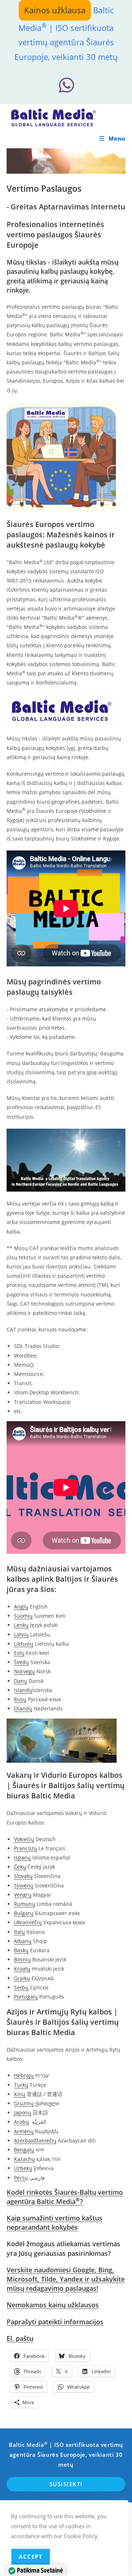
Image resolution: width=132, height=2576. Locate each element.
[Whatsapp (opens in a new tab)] (66, 85)
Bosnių (22, 1959)
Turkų (21, 2085)
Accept (31, 2556)
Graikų (22, 1978)
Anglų (21, 1607)
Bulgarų (24, 1913)
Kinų (20, 2094)
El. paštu (20, 2338)
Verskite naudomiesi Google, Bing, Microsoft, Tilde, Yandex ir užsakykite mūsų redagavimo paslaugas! (66, 2279)
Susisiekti (66, 2484)
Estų (19, 1653)
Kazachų (24, 2159)
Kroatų (22, 1969)
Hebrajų (24, 2075)
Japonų (23, 2113)
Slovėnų (24, 1885)
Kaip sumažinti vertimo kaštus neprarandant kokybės (54, 2223)
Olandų (23, 1708)
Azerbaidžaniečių (35, 2140)
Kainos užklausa (55, 10)
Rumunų (25, 1904)
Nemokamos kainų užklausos (53, 2305)
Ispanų (22, 1857)
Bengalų (24, 2150)
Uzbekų (23, 2168)
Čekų (20, 1867)
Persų (21, 2178)
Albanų (23, 1941)
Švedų (21, 1662)
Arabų (21, 2122)
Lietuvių (24, 1644)
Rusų (20, 1699)
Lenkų (21, 1625)
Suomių (23, 1616)
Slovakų (23, 1876)
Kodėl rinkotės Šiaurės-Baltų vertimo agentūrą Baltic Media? (65, 2197)
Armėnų (24, 2131)
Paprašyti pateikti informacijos (55, 2322)
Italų (19, 1932)
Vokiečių (24, 1839)
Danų (21, 1681)
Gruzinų (24, 2103)
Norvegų (24, 1671)
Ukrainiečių (28, 1922)
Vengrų (23, 1895)
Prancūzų (25, 1848)
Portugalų (26, 1997)
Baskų (21, 1950)
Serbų (21, 1987)
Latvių (21, 1634)
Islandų (23, 1690)
